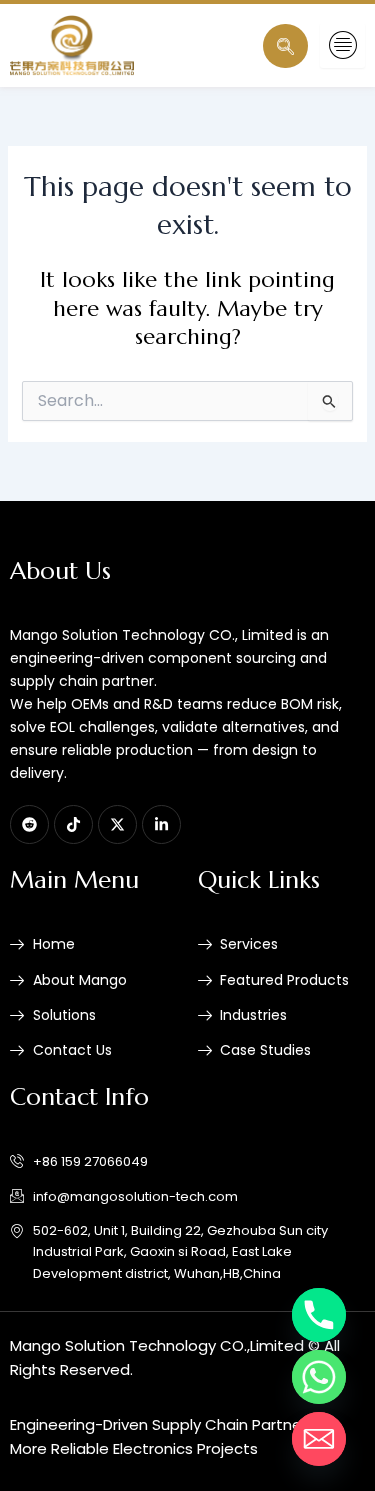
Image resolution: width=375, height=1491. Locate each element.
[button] (285, 46)
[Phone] (319, 1315)
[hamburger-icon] (342, 45)
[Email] (319, 1439)
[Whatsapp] (319, 1377)
